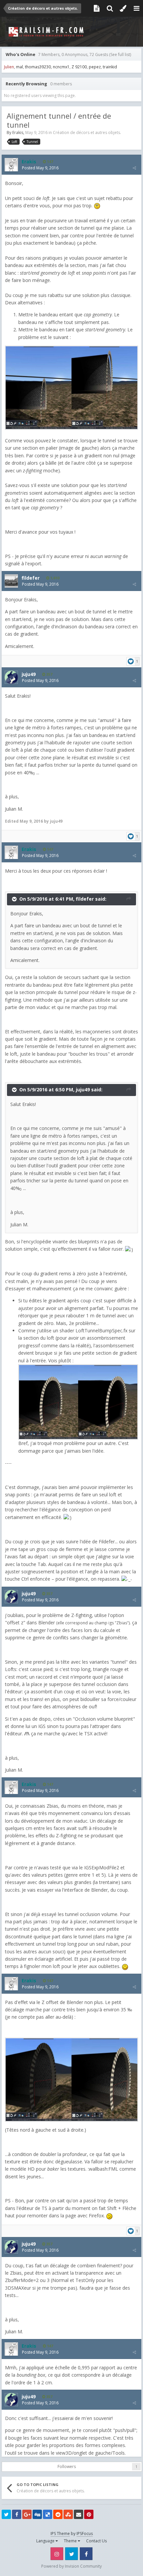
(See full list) (120, 54)
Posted (40, 168)
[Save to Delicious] (48, 2514)
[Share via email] (78, 2514)
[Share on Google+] (27, 2514)
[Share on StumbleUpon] (68, 2514)
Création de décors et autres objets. (87, 132)
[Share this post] (134, 168)
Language (46, 2541)
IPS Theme (60, 2533)
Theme (71, 2541)
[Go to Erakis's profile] (11, 165)
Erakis (18, 132)
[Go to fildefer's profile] (11, 581)
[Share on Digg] (37, 2514)
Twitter (71, 2554)
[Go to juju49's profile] (11, 677)
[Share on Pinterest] (89, 2514)
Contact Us (96, 2541)
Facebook (86, 2554)
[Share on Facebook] (17, 2514)
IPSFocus (85, 2533)
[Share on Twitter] (6, 2514)
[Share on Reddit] (58, 2514)
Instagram (57, 2554)
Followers (67, 2466)
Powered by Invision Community (71, 2566)
